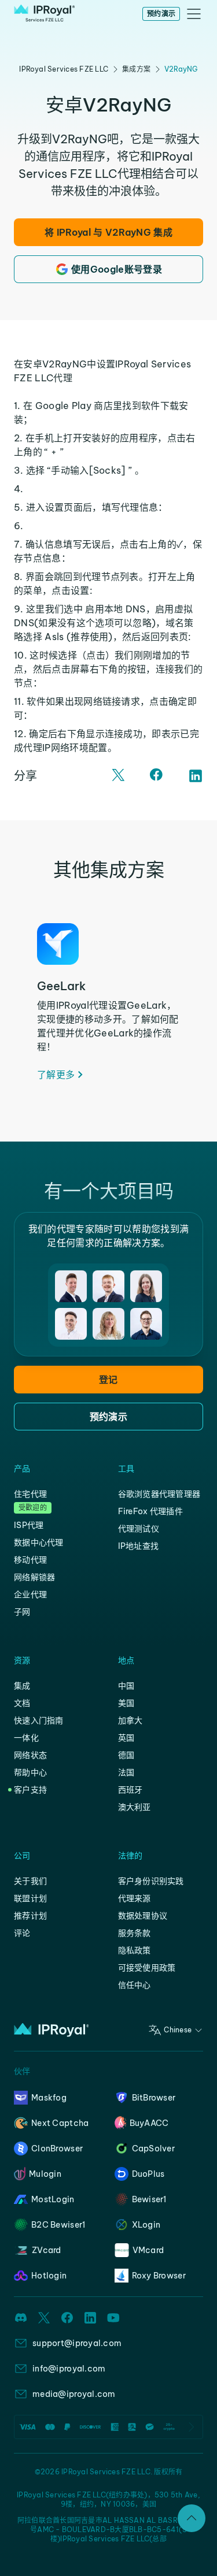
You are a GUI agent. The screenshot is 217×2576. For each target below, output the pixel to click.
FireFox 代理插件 (150, 1511)
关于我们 (30, 1881)
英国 (126, 1738)
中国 (126, 1686)
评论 (22, 1933)
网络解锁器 (34, 1577)
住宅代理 (30, 1494)
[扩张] (192, 2518)
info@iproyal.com (69, 2369)
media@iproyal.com (74, 2394)
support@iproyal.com (77, 2343)
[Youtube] (113, 2318)
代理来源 (135, 1898)
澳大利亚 (135, 1807)
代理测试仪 (139, 1529)
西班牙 (130, 1790)
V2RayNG (181, 69)
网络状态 (30, 1755)
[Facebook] (157, 776)
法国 (126, 1772)
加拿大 (130, 1720)
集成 (22, 1686)
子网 (22, 1612)
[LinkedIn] (196, 776)
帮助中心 (30, 1772)
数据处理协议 (143, 1916)
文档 (22, 1703)
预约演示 (161, 14)
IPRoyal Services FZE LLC (64, 69)
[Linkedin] (90, 2318)
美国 (126, 1703)
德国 (126, 1755)
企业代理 (30, 1594)
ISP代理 (29, 1525)
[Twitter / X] (119, 776)
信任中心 (135, 1985)
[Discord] (21, 2318)
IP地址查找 (139, 1546)
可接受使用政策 (147, 1968)
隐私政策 (135, 1950)
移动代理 (30, 1560)
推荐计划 (30, 1916)
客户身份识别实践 (151, 1881)
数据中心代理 (39, 1542)
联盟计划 (30, 1898)
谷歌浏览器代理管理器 (159, 1494)
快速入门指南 (39, 1720)
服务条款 (135, 1933)
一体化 (26, 1738)
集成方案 (136, 69)
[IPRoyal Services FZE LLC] (45, 14)
